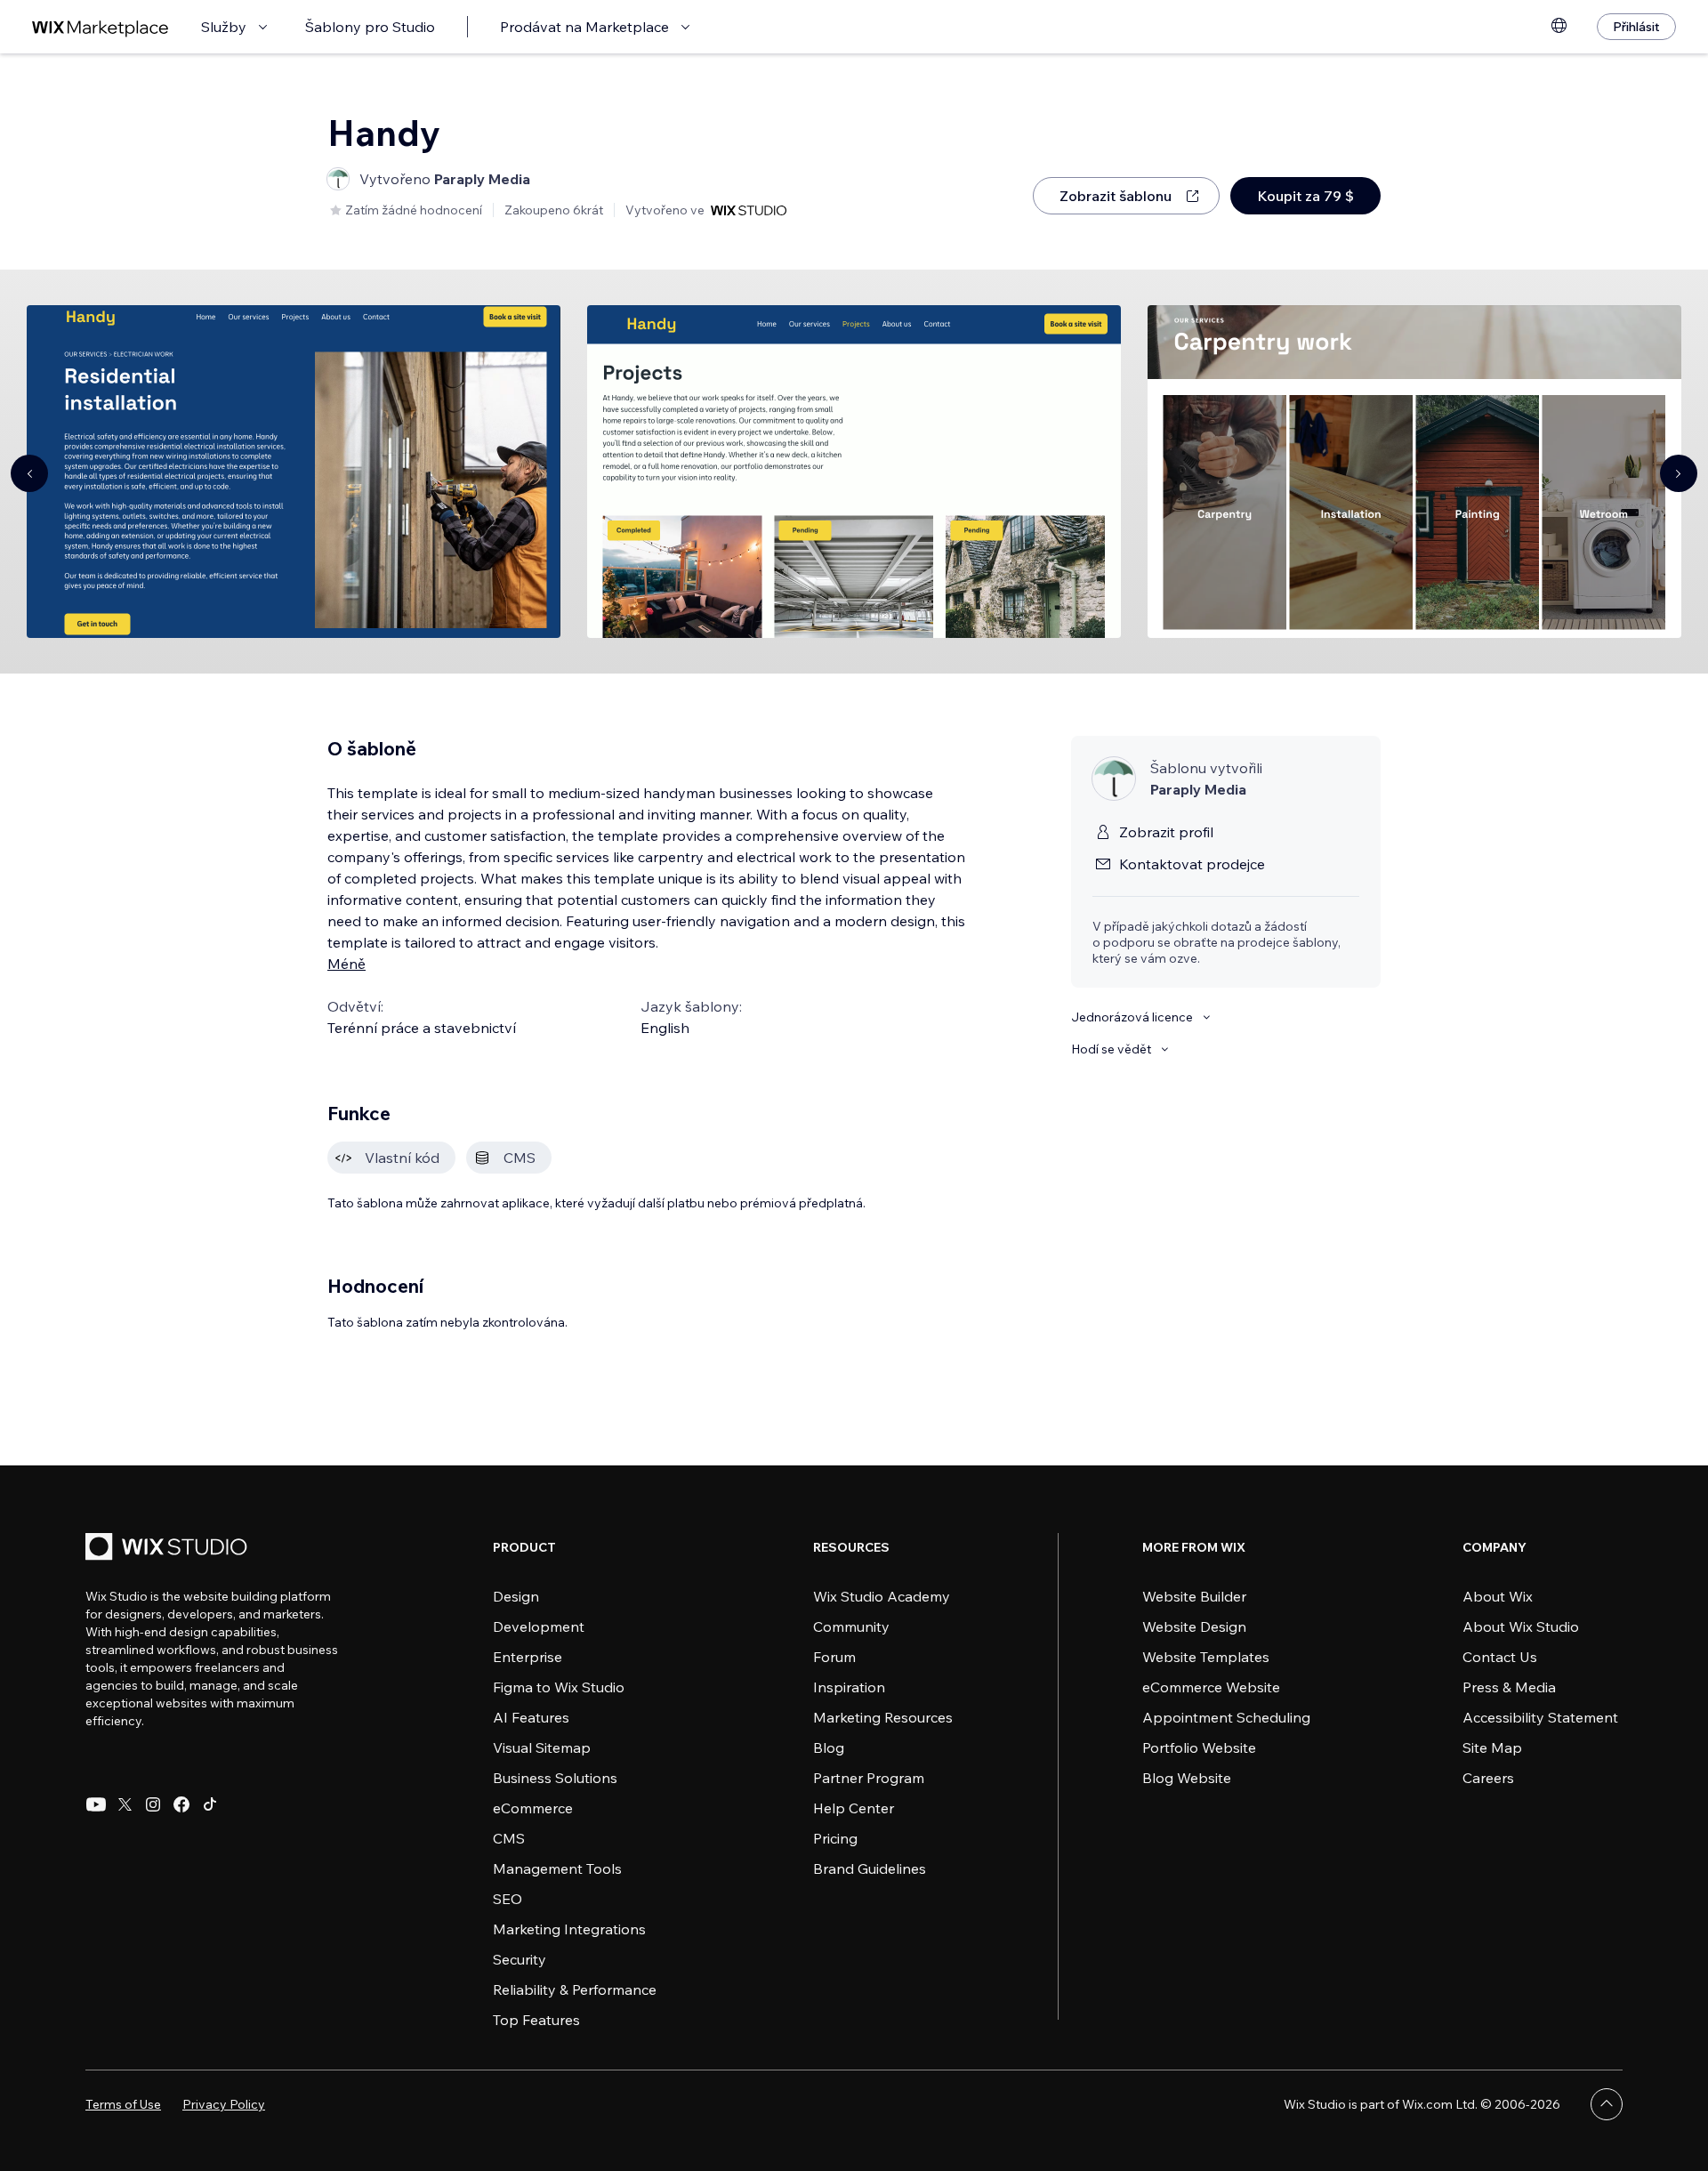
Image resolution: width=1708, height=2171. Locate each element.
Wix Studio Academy (882, 1596)
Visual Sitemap (542, 1747)
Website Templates (1206, 1657)
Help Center (854, 1808)
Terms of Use (123, 2104)
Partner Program (869, 1778)
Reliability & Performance (575, 1989)
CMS (509, 1838)
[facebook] (181, 1804)
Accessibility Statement (1540, 1717)
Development (539, 1626)
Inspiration (849, 1687)
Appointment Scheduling (1226, 1717)
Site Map (1492, 1747)
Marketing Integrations (569, 1929)
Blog (829, 1747)
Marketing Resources (883, 1717)
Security (520, 1959)
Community (851, 1626)
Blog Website (1187, 1778)
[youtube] (96, 1804)
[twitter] (125, 1804)
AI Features (531, 1717)
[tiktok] (210, 1804)
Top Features (536, 2020)
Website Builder (1194, 1596)
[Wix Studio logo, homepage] (169, 1549)
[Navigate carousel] (29, 473)
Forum (834, 1657)
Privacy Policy (224, 2104)
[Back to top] (1607, 2104)
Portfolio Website (1199, 1747)
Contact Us (1500, 1657)
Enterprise (528, 1657)
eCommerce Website (1211, 1687)
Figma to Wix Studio (559, 1687)
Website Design (1194, 1626)
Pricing (835, 1838)
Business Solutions (555, 1778)
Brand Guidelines (870, 1868)
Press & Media (1509, 1687)
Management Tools (557, 1868)
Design (516, 1596)
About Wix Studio (1521, 1626)
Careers (1488, 1778)
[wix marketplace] (101, 27)
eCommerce (533, 1808)
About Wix (1498, 1596)
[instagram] (153, 1804)
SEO (508, 1899)
